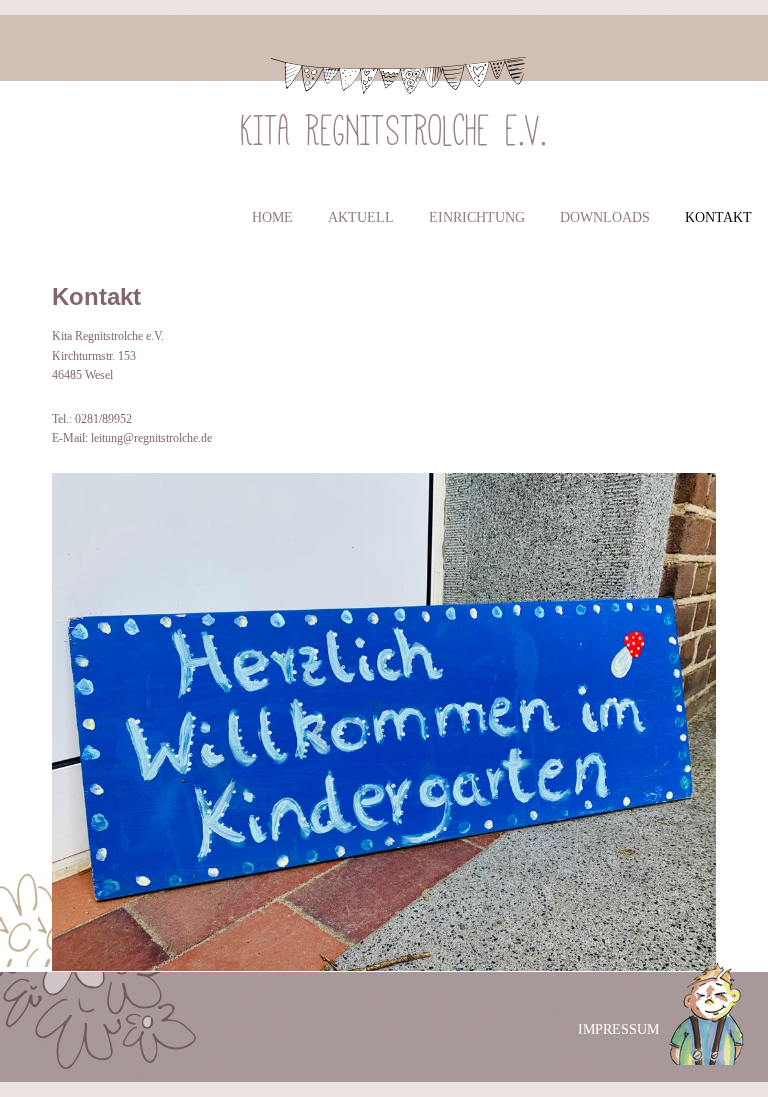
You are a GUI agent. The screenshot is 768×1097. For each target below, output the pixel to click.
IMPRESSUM (618, 1029)
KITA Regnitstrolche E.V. (394, 125)
